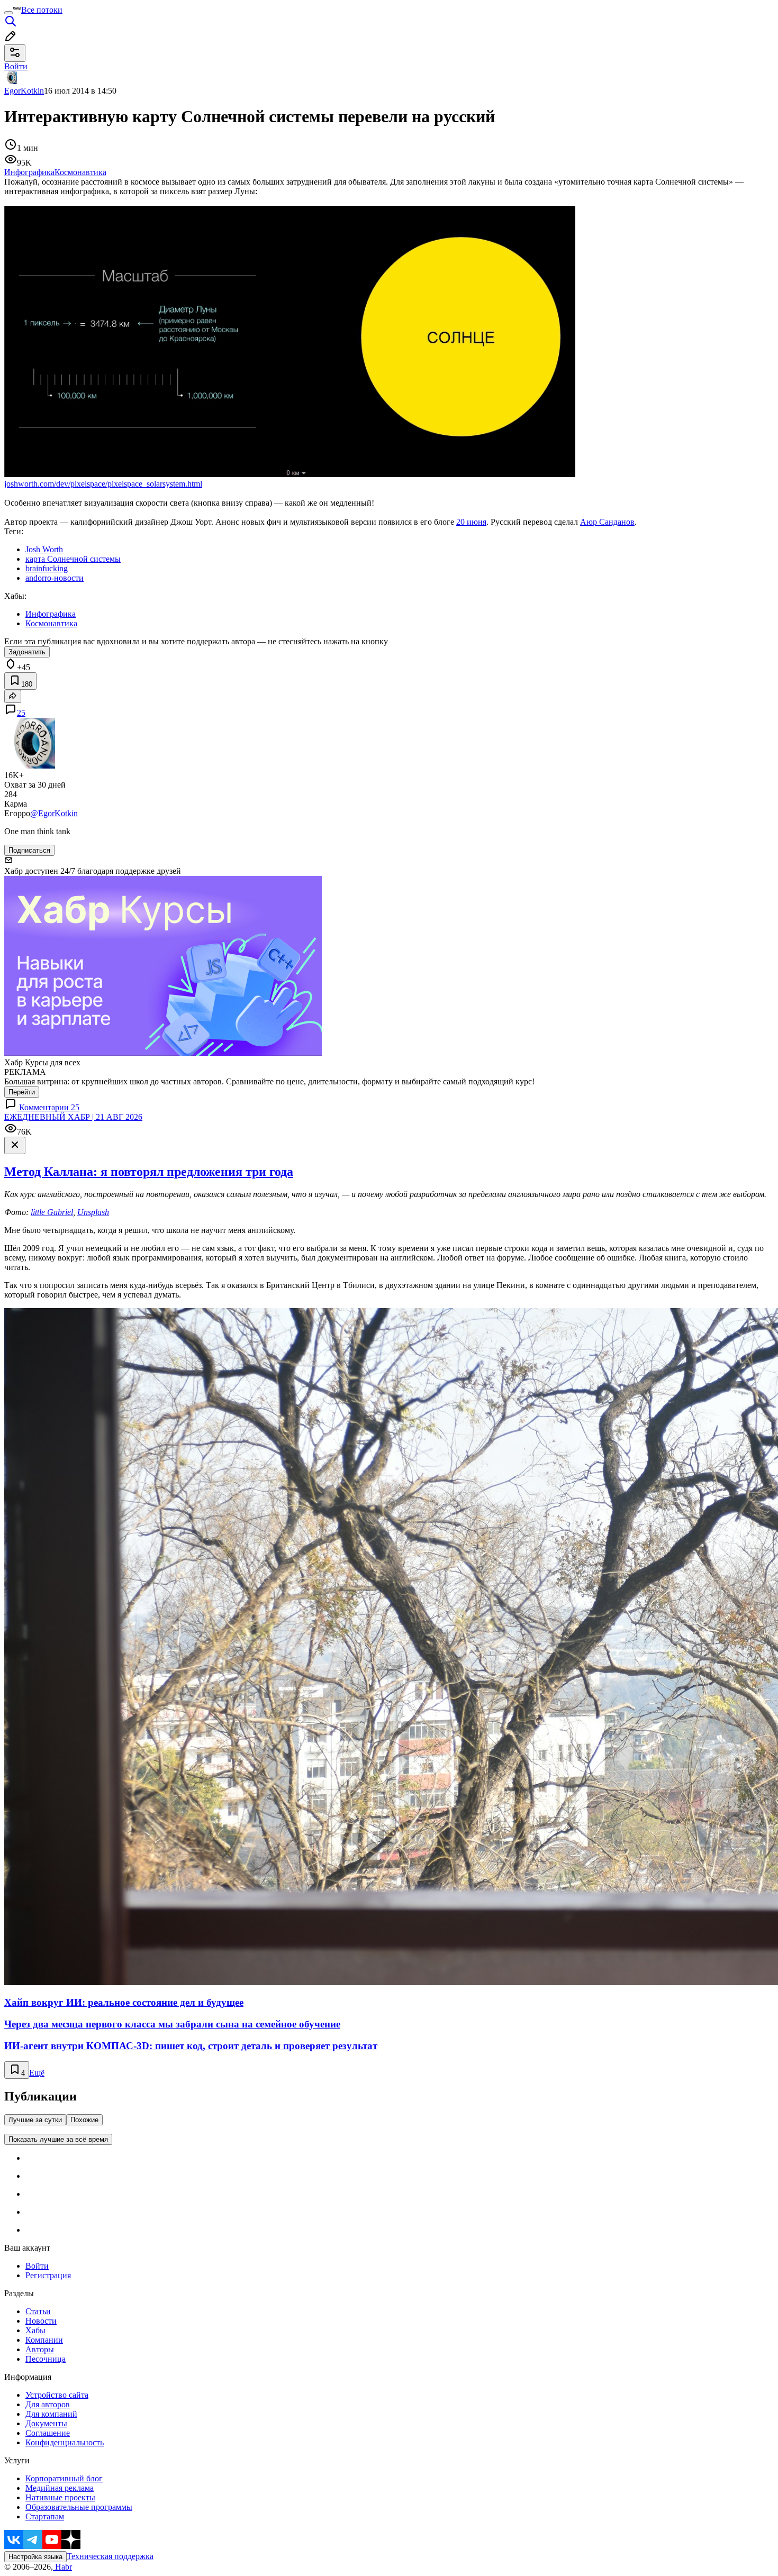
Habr (62, 2567)
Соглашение (48, 2433)
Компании (44, 2340)
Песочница (46, 2359)
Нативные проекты (60, 2497)
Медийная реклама (60, 2488)
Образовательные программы (79, 2507)
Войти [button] (16, 66)
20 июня (471, 522)
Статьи (38, 2311)
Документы (46, 2423)
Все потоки (42, 10)
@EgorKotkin (54, 813)
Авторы (40, 2349)
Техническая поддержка (110, 2556)
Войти (37, 2266)
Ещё (37, 2073)
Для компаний (51, 2414)
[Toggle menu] (8, 13)
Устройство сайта (57, 2395)
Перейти (22, 1092)
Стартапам (45, 2516)
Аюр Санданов (607, 522)
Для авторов (48, 2404)
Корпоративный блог (64, 2478)
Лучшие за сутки (35, 2120)
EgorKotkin (24, 91)
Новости (41, 2321)
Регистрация (48, 2275)
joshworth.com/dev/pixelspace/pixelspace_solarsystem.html (103, 484)
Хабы (35, 2330)
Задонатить (27, 652)
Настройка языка (35, 2557)
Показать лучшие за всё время (58, 2139)
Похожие (84, 2120)
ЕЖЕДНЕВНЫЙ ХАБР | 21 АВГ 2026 (73, 1117)
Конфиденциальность (65, 2442)
